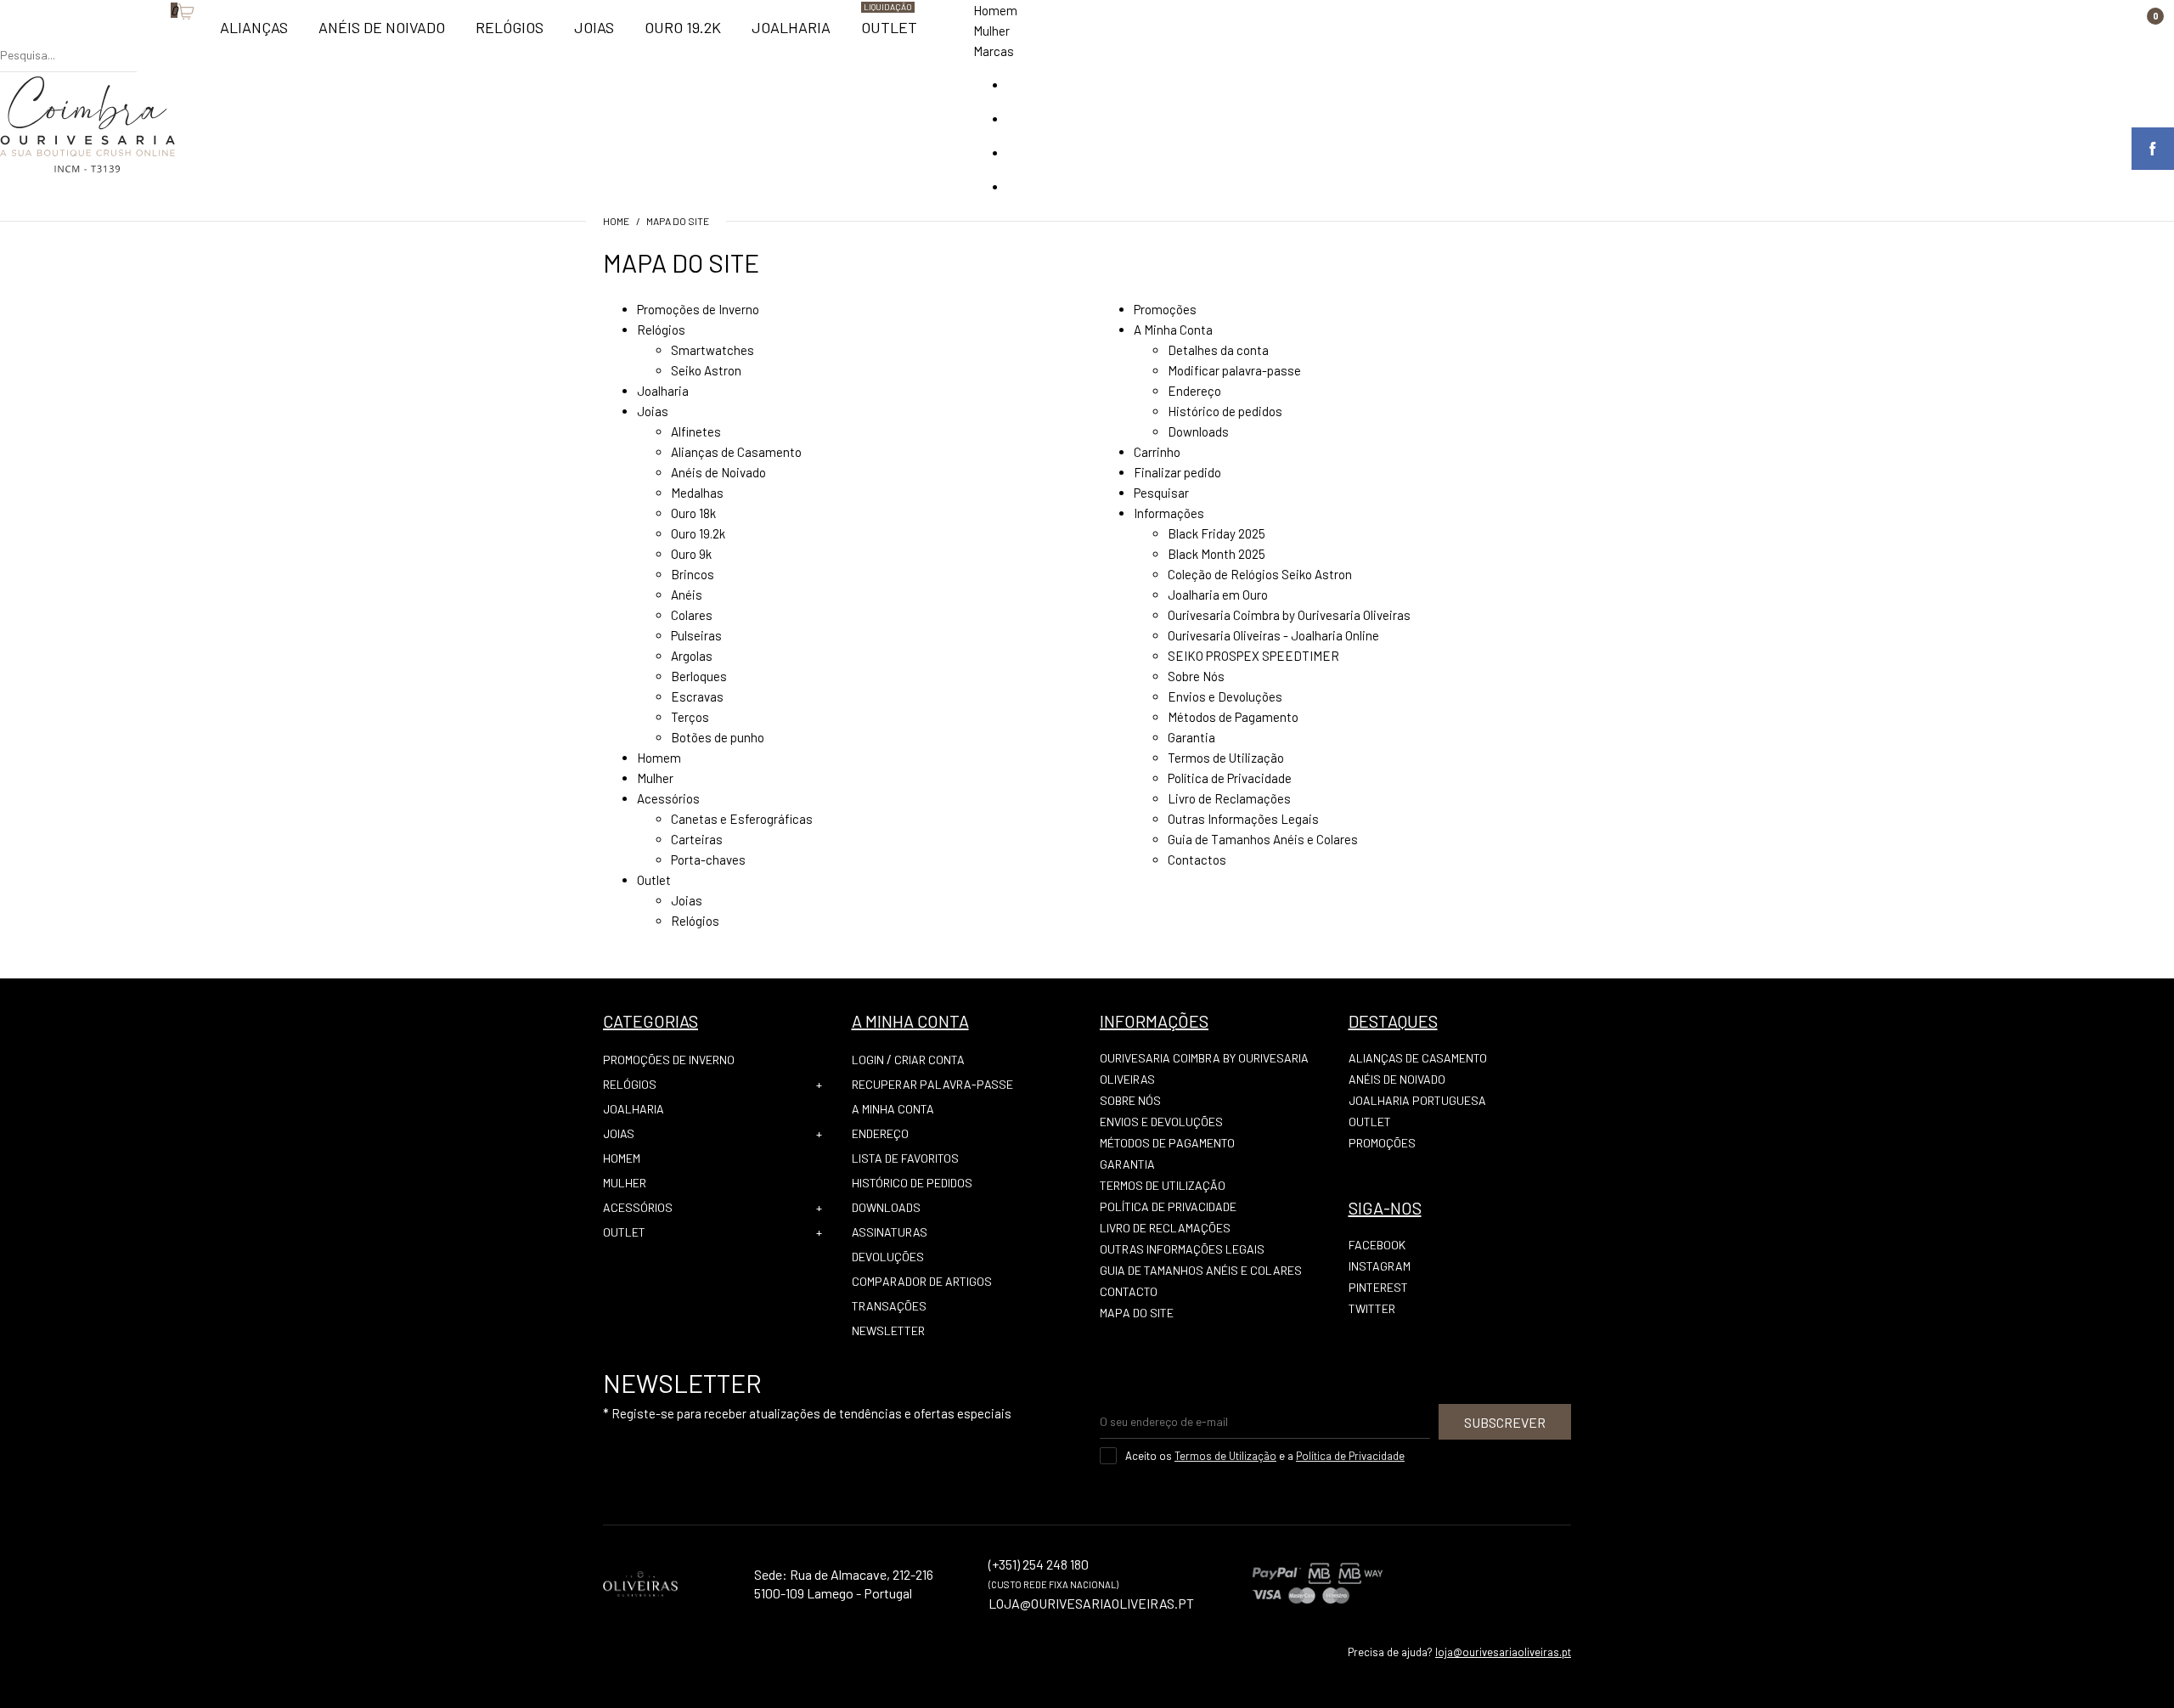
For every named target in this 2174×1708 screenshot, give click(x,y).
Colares (692, 615)
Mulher (991, 31)
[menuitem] (254, 35)
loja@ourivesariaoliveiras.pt (1503, 1652)
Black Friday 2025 (1217, 533)
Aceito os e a (1265, 1456)
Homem (995, 10)
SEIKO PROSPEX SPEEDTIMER (1253, 656)
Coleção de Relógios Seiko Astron (1260, 574)
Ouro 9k (691, 554)
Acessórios (668, 798)
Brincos (693, 574)
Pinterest (1378, 1287)
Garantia (1191, 737)
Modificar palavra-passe (1234, 370)
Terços (690, 717)
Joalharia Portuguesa (1417, 1100)
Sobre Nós (1196, 676)
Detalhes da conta (1218, 350)
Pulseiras (696, 635)
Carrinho (1157, 452)
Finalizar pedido (1177, 472)
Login (868, 1060)
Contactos (1197, 860)
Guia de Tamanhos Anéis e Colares (1263, 839)
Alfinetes (696, 431)
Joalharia (663, 391)
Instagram (1380, 1266)
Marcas (994, 51)
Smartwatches (712, 350)
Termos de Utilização (1226, 758)
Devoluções (888, 1257)
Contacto (1129, 1291)
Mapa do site (678, 221)
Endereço (1194, 391)
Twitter (1372, 1308)
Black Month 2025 (1217, 554)
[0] (162, 38)
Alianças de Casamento (736, 452)
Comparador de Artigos (922, 1281)
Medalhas (697, 493)
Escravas (697, 696)
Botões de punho (718, 737)
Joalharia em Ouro (1218, 595)
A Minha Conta (1173, 330)
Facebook (1377, 1245)
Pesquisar (1161, 493)
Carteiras (697, 839)
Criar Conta (929, 1060)
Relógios (661, 330)
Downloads (1198, 431)
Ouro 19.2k (698, 533)
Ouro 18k (693, 513)
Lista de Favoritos (905, 1158)
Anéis (687, 595)
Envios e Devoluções (1225, 696)
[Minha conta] (145, 38)
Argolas (692, 656)
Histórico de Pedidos (912, 1183)
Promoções (1165, 309)
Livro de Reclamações (1229, 798)
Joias (653, 411)
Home (616, 221)
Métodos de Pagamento (1233, 717)
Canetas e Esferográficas (742, 819)
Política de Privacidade (1230, 778)
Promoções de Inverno (698, 309)
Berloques (699, 676)
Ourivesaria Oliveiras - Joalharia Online (1273, 635)
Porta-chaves (708, 860)
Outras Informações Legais (1243, 819)
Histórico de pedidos (1225, 411)
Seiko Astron (706, 370)
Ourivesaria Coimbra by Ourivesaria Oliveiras (1289, 615)
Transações (889, 1306)
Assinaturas (890, 1232)
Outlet (654, 880)
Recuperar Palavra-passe (932, 1084)
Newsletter (888, 1330)
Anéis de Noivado (718, 472)
